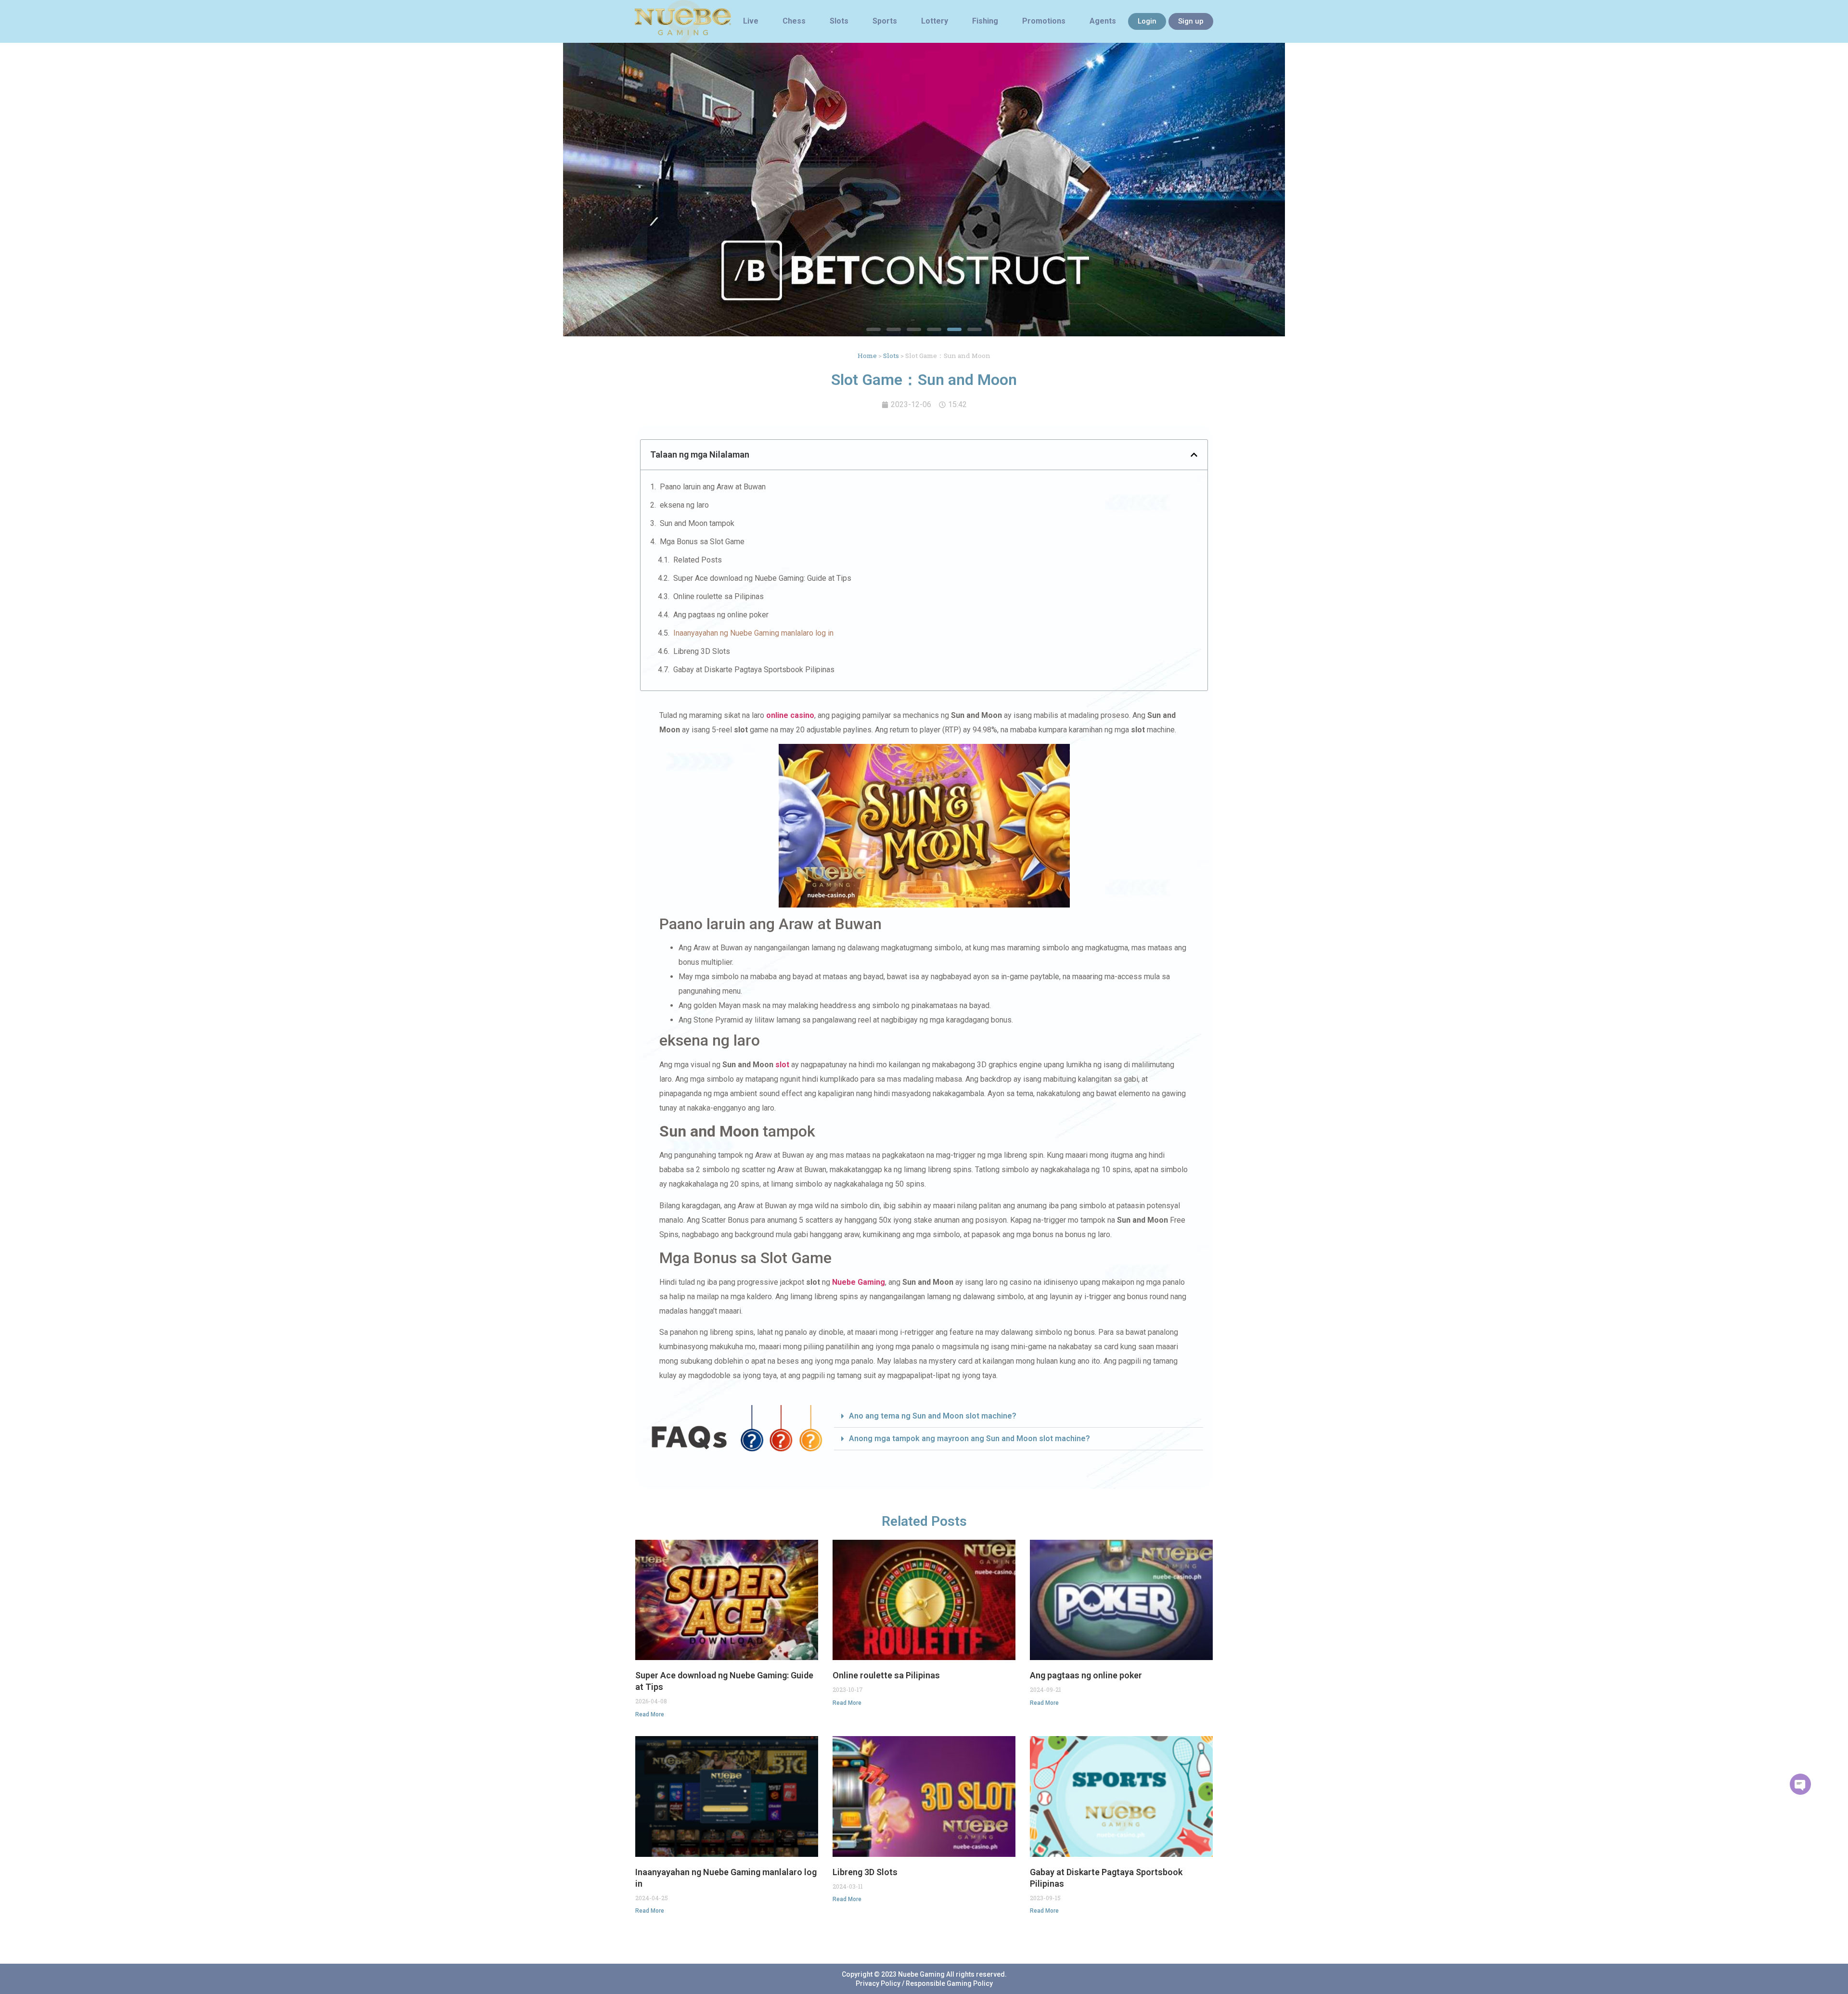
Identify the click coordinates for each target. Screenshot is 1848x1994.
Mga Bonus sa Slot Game (702, 542)
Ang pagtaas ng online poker (721, 615)
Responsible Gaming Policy (949, 1983)
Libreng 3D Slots (702, 651)
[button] (873, 329)
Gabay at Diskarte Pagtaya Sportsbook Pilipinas (754, 670)
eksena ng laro (684, 505)
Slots (839, 21)
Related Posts (698, 560)
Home (867, 356)
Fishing (985, 21)
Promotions (1044, 21)
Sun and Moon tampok (697, 523)
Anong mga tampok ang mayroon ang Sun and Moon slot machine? (969, 1438)
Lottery (935, 21)
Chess (794, 21)
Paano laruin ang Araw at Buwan (713, 487)
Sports (885, 21)
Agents (1103, 21)
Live (751, 21)
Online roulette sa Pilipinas (719, 596)
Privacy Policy (878, 1983)
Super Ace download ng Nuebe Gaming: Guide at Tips (762, 578)
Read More (650, 1714)
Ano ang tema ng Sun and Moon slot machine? (933, 1416)
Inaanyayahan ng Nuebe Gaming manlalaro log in (753, 633)
